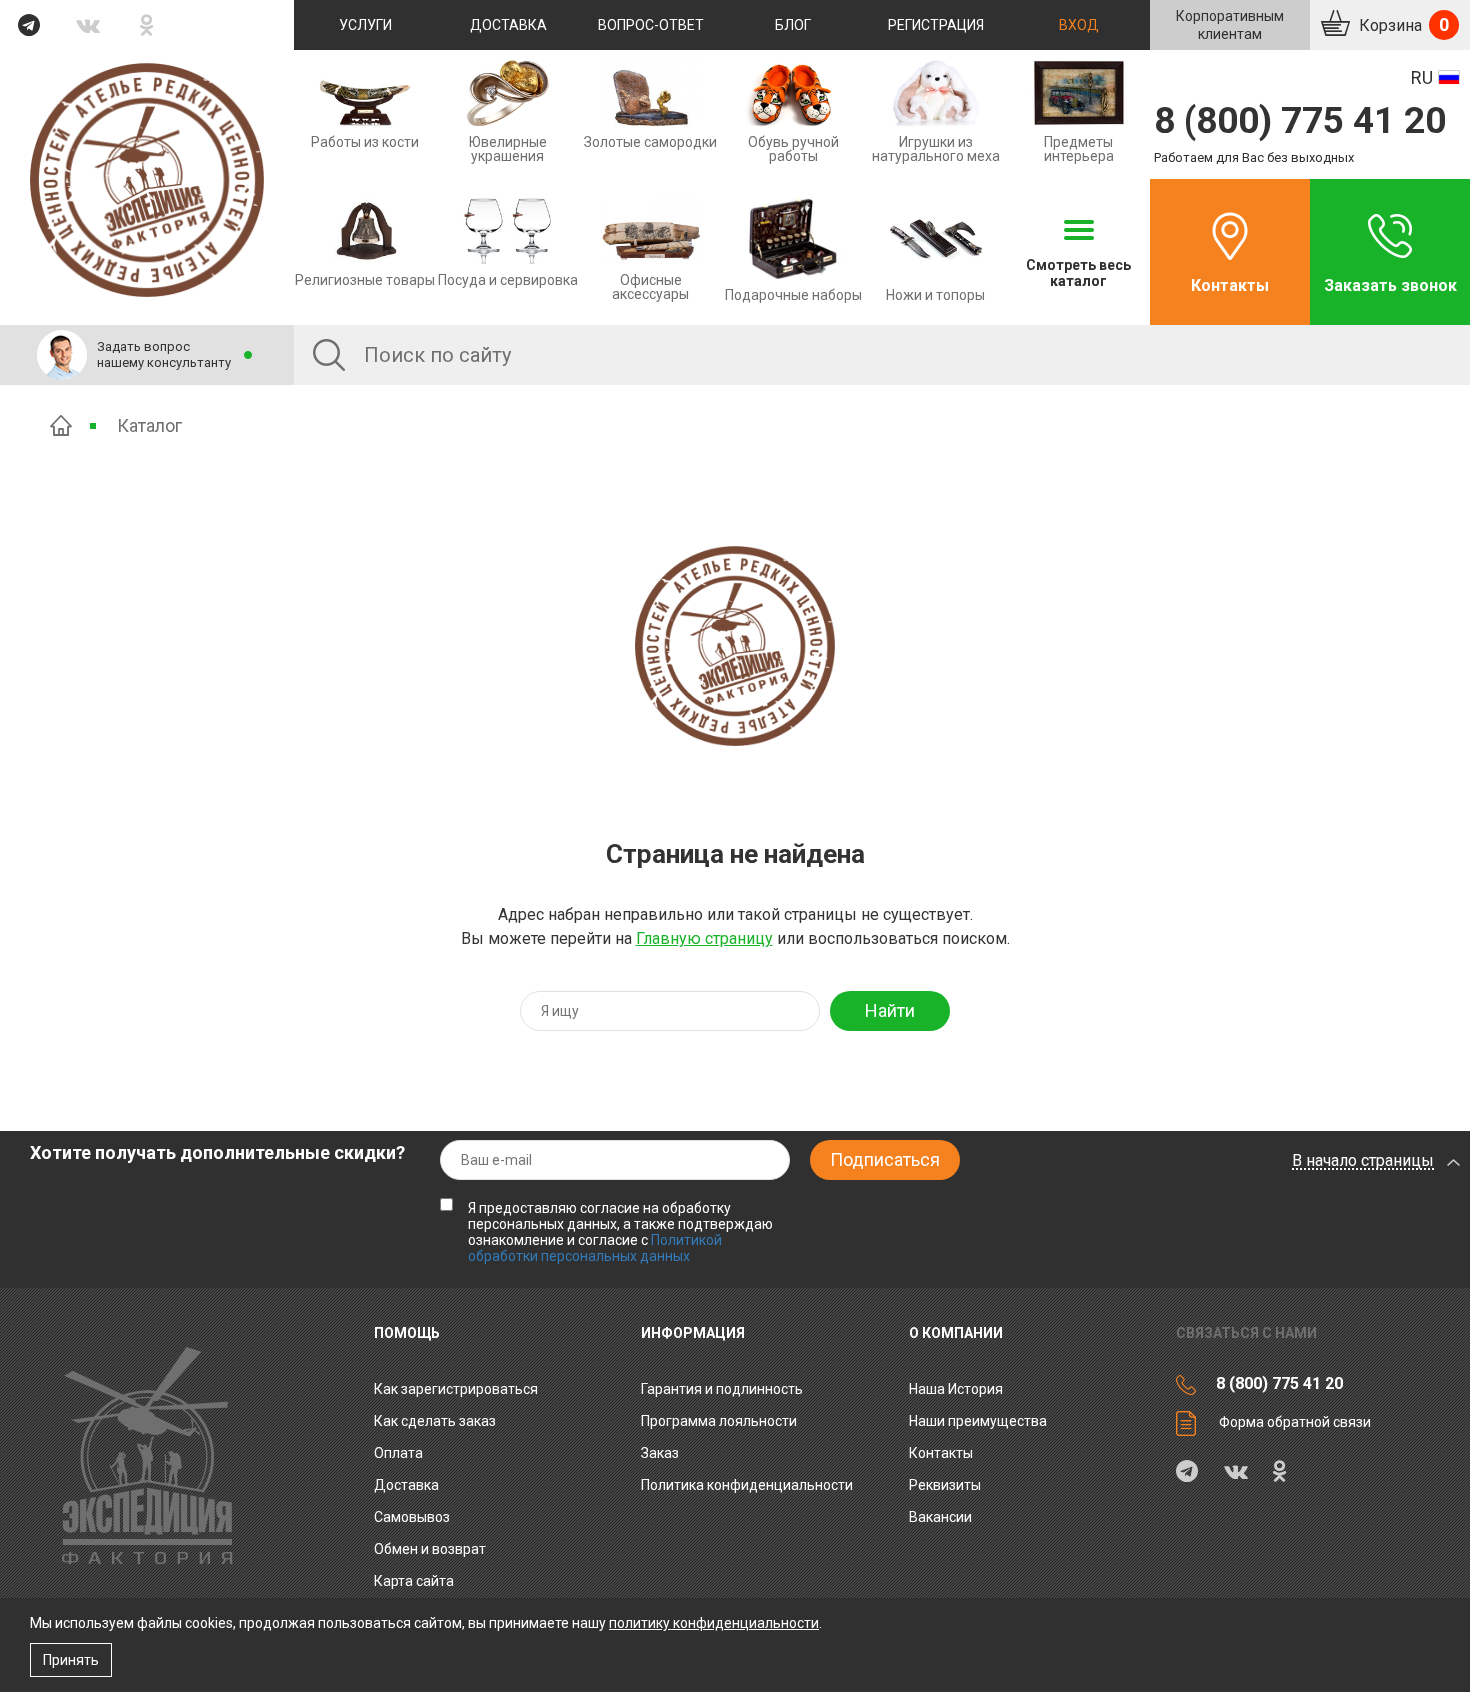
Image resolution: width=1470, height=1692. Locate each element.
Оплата (398, 1453)
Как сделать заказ (435, 1421)
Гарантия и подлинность (722, 1389)
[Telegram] (29, 25)
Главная (61, 425)
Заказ (660, 1453)
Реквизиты (945, 1485)
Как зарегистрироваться (456, 1389)
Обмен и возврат (430, 1549)
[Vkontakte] (88, 25)
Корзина (1402, 24)
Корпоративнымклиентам (1230, 25)
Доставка (508, 25)
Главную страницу (704, 938)
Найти (890, 1010)
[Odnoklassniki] (147, 25)
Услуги (365, 25)
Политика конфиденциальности (747, 1485)
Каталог (149, 425)
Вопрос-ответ (651, 25)
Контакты (1230, 285)
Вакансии (940, 1517)
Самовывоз (412, 1517)
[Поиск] (329, 355)
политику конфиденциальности (714, 1623)
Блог (793, 25)
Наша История (956, 1389)
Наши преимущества (978, 1421)
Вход (1079, 25)
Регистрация (936, 25)
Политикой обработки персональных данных (595, 1248)
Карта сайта (414, 1581)
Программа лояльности (719, 1421)
